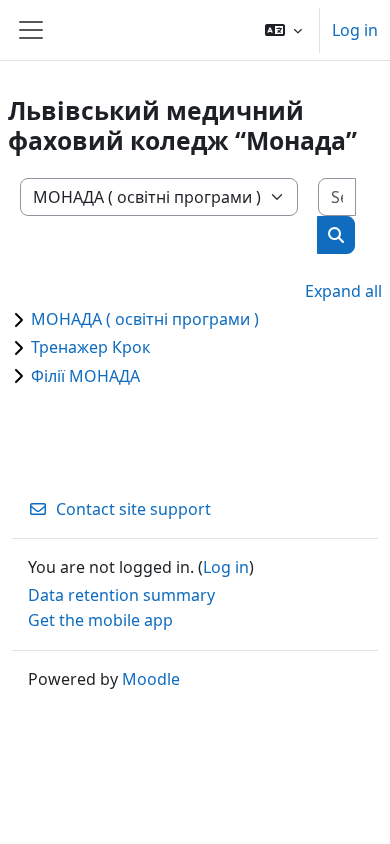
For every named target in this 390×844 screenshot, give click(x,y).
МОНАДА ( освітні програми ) (145, 319)
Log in (355, 30)
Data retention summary (121, 595)
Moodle (151, 679)
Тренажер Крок (90, 347)
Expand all (343, 291)
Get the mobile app (100, 620)
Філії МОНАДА (85, 376)
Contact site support (133, 509)
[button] (283, 30)
